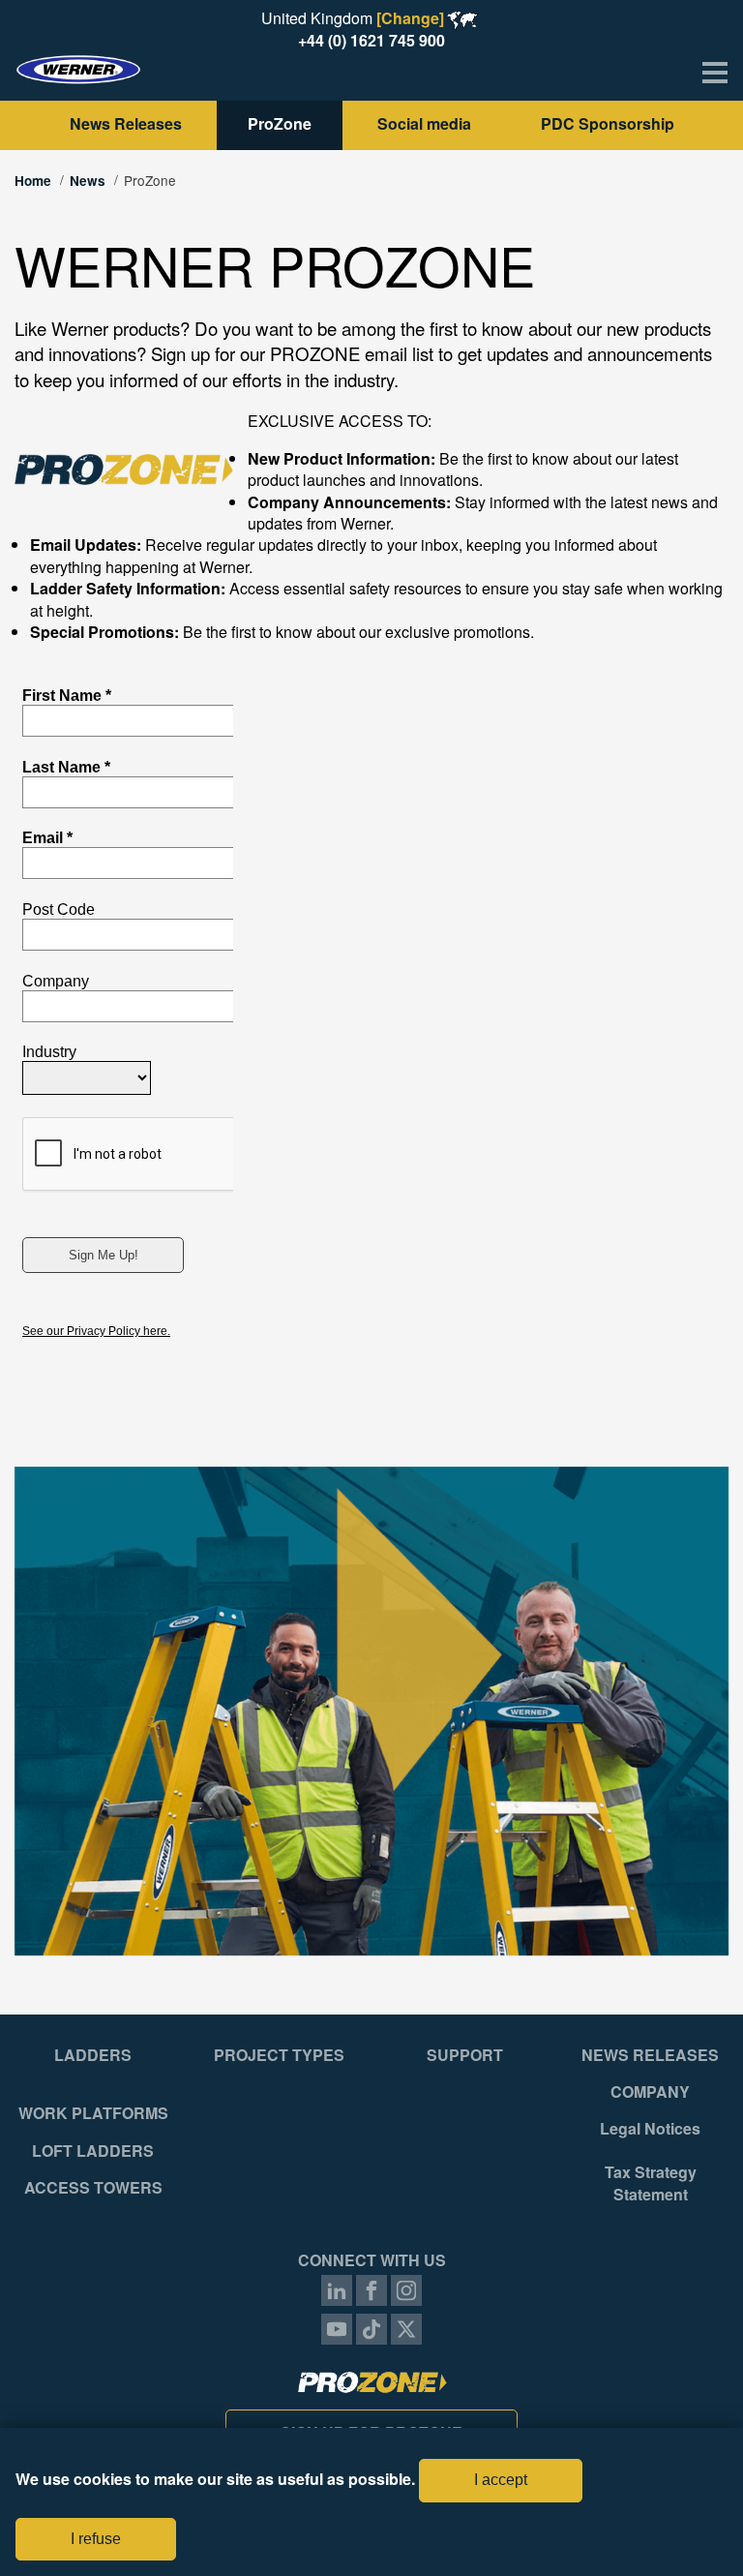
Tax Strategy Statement (651, 2183)
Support (465, 2055)
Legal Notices (650, 2129)
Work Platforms (93, 2113)
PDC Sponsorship (608, 123)
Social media (426, 123)
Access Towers (93, 2188)
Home (33, 181)
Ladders (93, 2055)
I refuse (96, 2539)
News (88, 181)
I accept (501, 2480)
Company (650, 2092)
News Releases (126, 123)
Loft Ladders (93, 2151)
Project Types (279, 2055)
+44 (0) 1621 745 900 (371, 40)
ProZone (280, 123)
